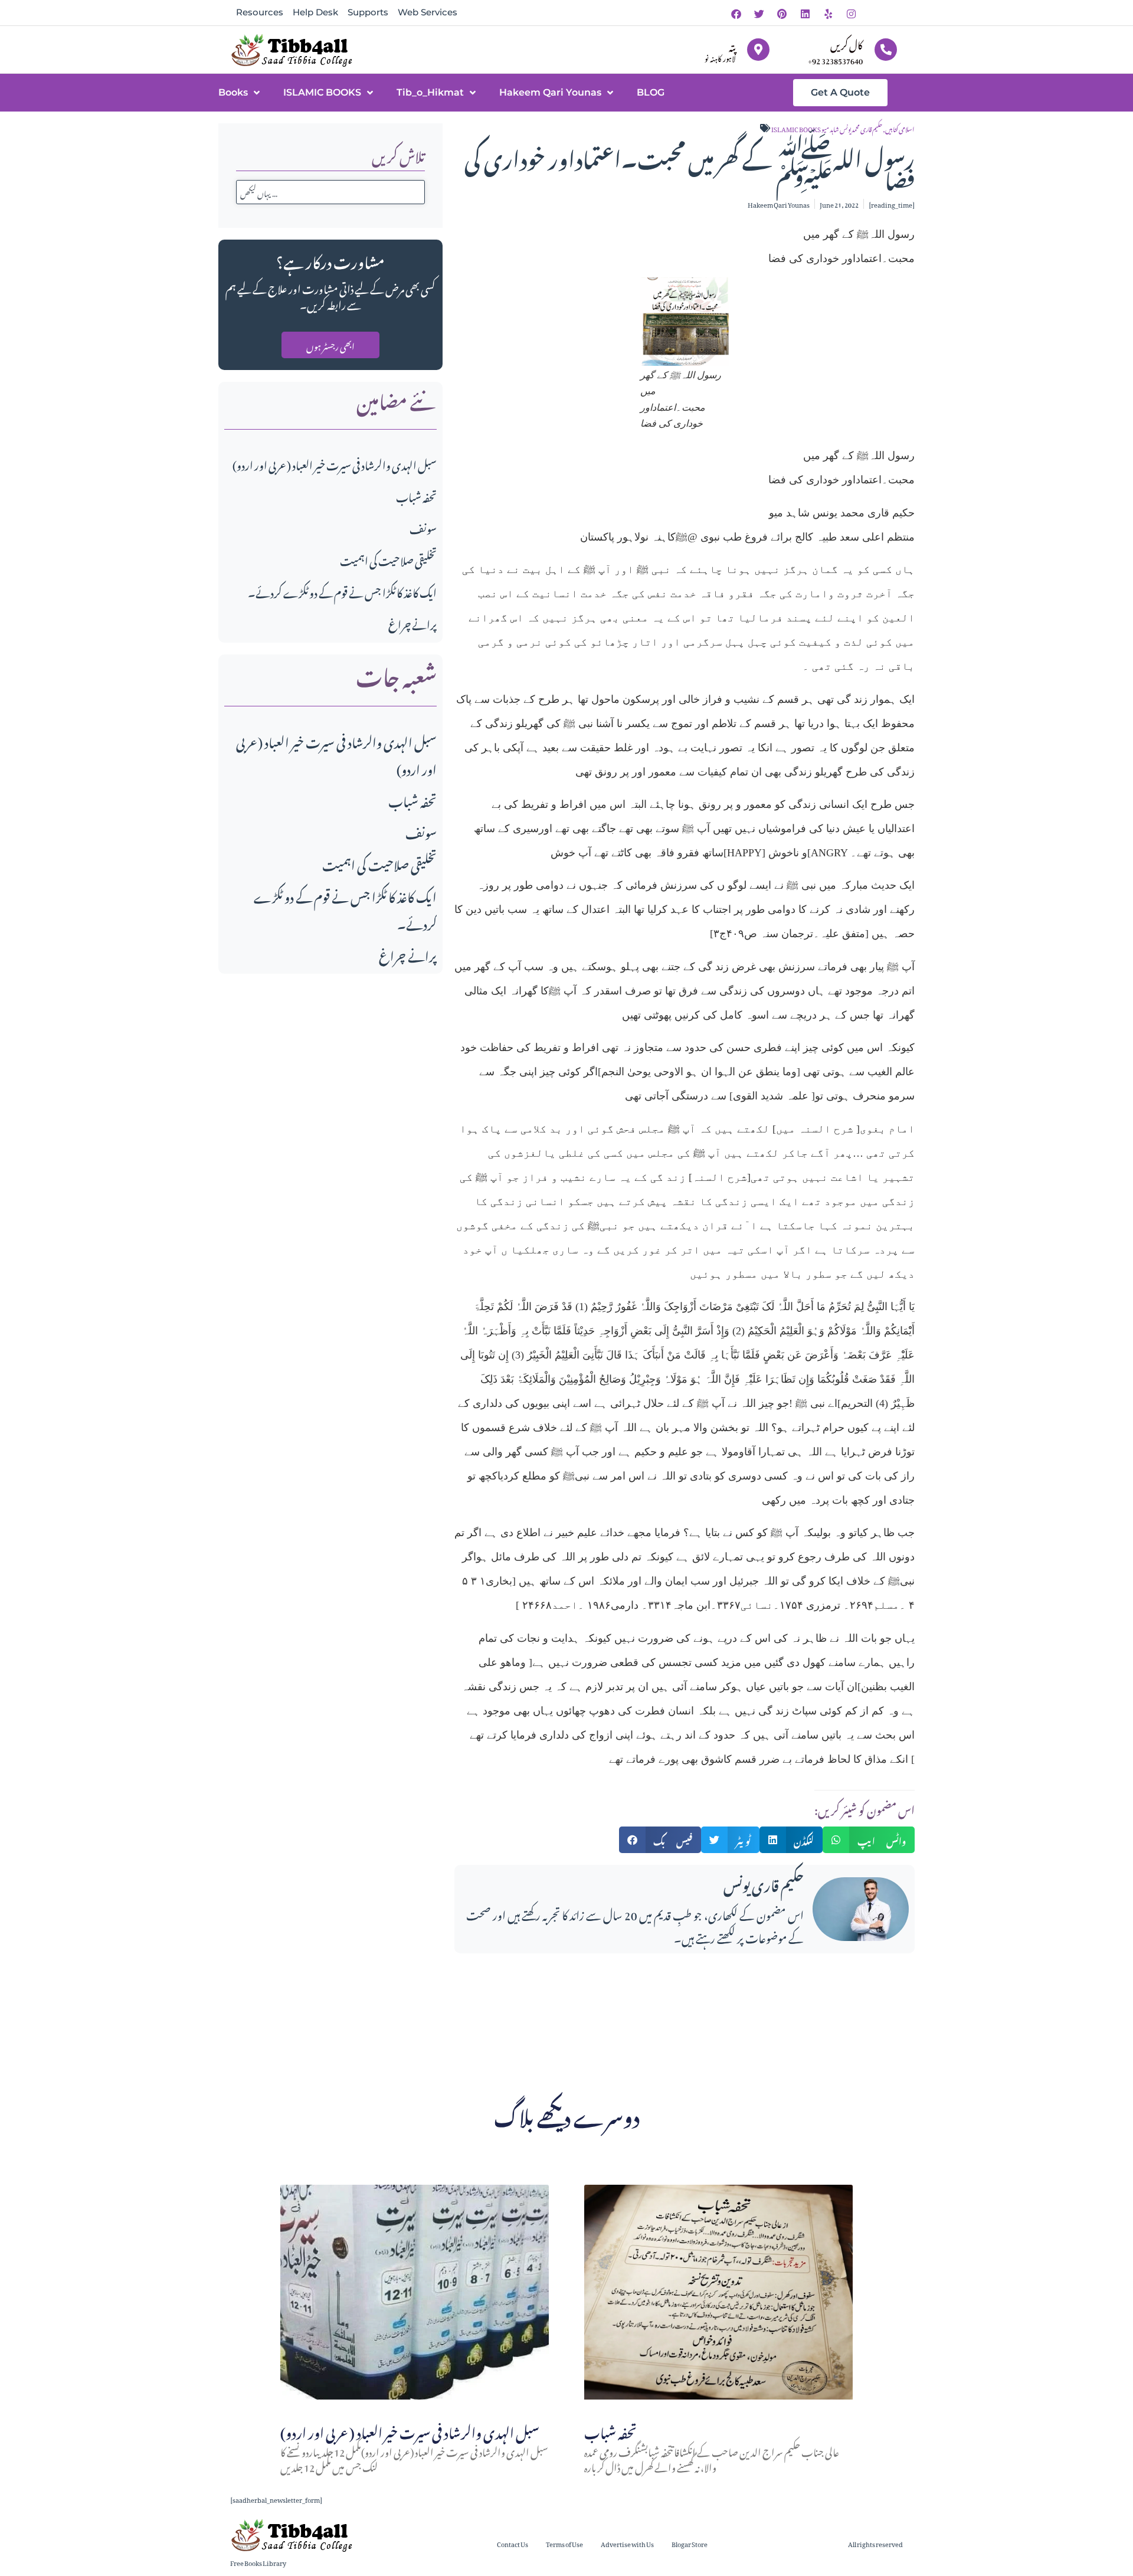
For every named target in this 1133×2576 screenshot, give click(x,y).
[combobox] (330, 192)
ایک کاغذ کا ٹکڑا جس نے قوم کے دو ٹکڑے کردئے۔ (342, 591)
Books (233, 92)
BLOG (651, 92)
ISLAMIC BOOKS (322, 92)
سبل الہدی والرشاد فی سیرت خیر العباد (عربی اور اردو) (335, 464)
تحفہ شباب (416, 495)
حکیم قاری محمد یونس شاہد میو (852, 128)
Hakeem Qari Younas (550, 92)
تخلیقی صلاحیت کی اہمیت (388, 559)
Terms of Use (564, 2543)
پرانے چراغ (412, 623)
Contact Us (513, 2543)
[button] (660, 1840)
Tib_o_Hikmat (430, 92)
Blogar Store (690, 2543)
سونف (423, 527)
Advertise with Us (627, 2543)
